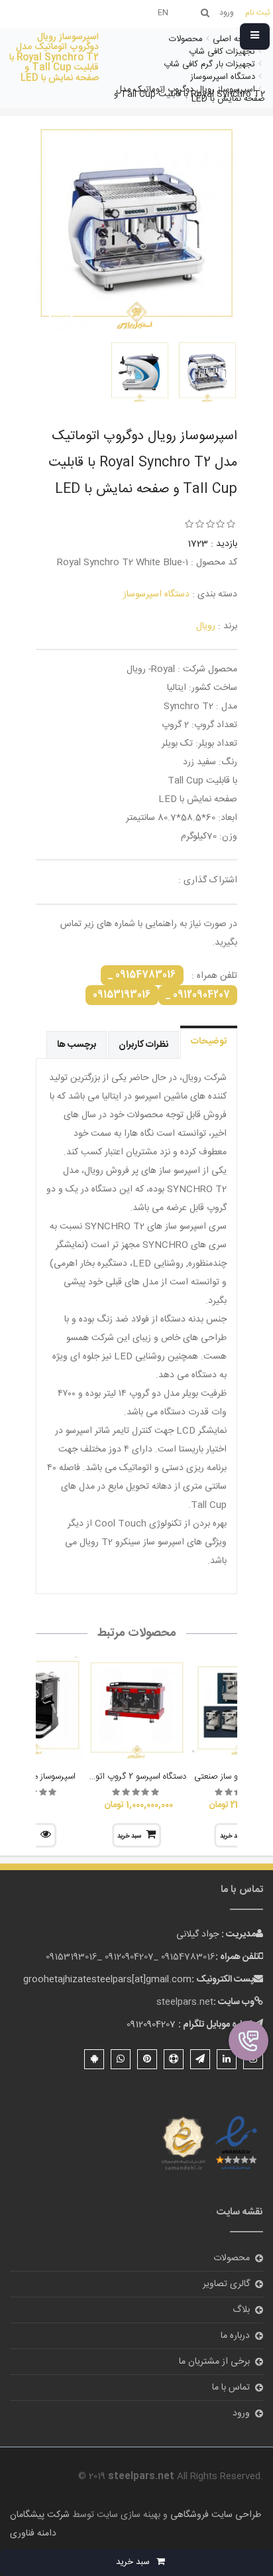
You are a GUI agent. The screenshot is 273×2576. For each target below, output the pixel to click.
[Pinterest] (147, 2059)
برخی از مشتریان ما (214, 2362)
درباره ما (235, 2336)
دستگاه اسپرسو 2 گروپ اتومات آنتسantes (112, 1777)
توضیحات (209, 1042)
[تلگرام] (200, 2059)
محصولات (232, 2258)
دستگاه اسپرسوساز (156, 594)
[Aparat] (174, 2059)
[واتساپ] (121, 2059)
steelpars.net (185, 2002)
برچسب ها (77, 1045)
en (163, 13)
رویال (206, 626)
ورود (241, 2413)
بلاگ (241, 2310)
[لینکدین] (227, 2059)
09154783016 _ (142, 975)
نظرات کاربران (143, 1045)
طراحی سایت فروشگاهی (214, 2515)
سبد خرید (129, 1836)
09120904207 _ (198, 995)
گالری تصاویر (226, 2284)
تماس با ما (231, 2388)
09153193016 (122, 995)
